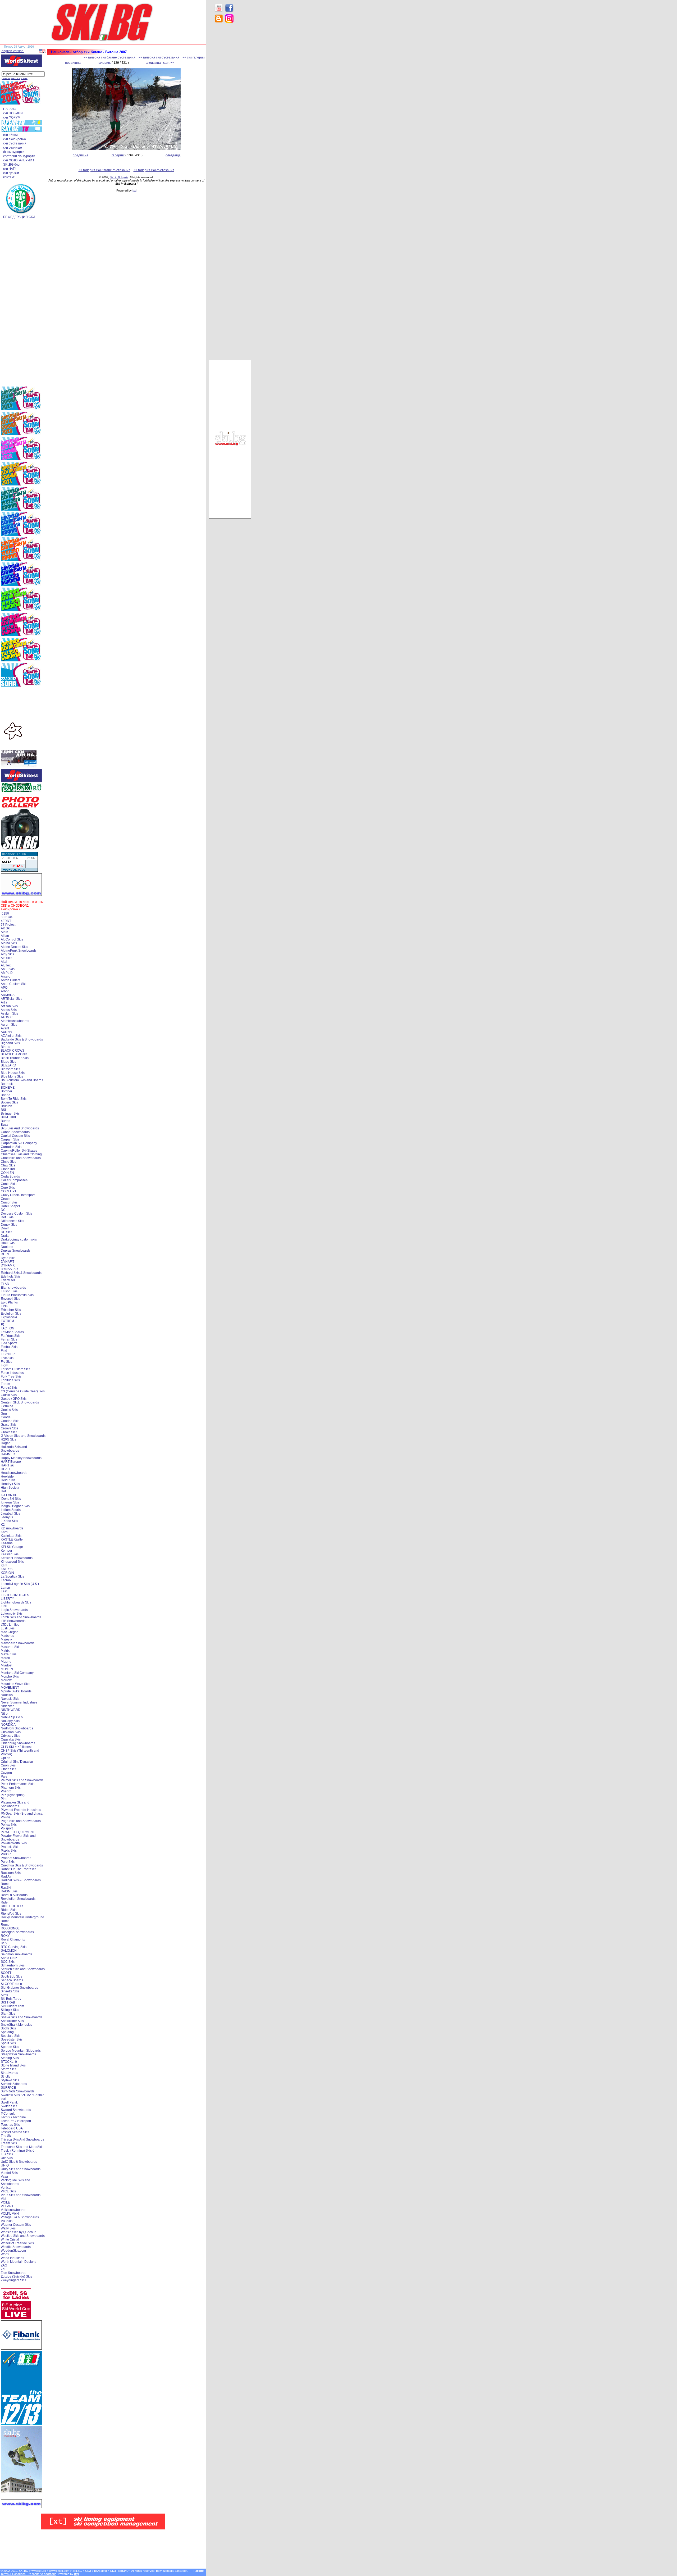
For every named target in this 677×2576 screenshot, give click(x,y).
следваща (153, 63)
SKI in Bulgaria (119, 177)
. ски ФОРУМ (11, 117)
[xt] (134, 190)
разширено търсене (15, 78)
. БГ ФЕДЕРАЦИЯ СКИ (18, 217)
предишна (73, 63)
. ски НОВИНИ (12, 113)
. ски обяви (10, 135)
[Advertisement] (230, 111)
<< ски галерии (194, 57)
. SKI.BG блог (11, 165)
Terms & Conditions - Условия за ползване (28, 2574)
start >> (168, 63)
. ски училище (12, 148)
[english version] (13, 51)
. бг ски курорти (13, 152)
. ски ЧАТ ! (9, 169)
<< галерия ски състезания (159, 57)
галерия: (104, 63)
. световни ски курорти (18, 156)
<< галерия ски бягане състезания (109, 57)
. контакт (8, 177)
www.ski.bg (39, 2571)
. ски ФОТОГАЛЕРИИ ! (18, 160)
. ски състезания (14, 143)
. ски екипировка (14, 139)
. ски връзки (10, 173)
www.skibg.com (59, 2571)
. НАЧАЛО (9, 109)
